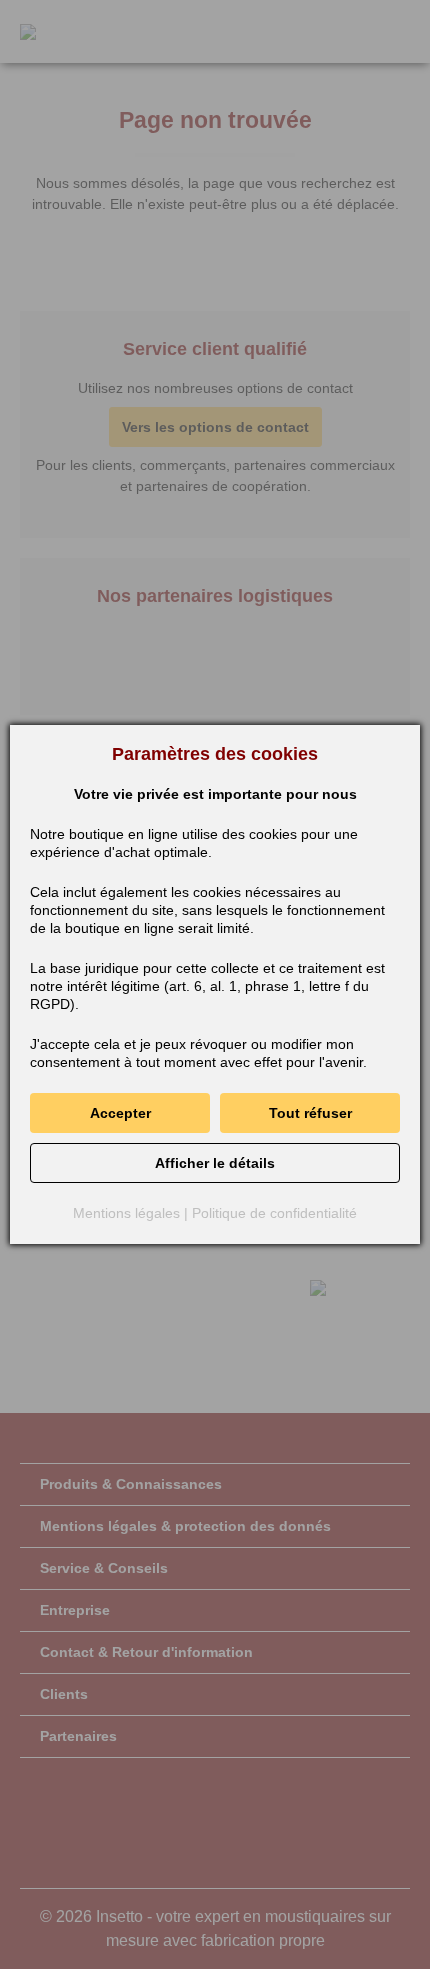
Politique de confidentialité (274, 1213)
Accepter (120, 1113)
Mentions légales (126, 1213)
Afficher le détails (215, 1163)
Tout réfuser (310, 1113)
